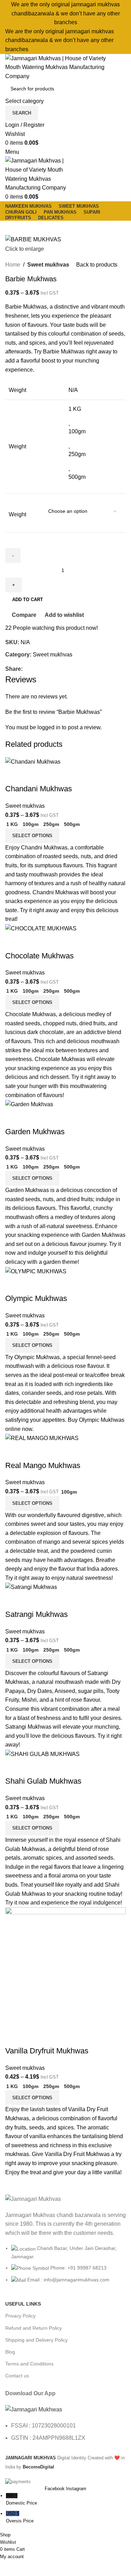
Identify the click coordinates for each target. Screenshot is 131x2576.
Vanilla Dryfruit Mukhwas (47, 2051)
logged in (49, 727)
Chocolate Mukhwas (39, 956)
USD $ (20, 2517)
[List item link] (65, 2268)
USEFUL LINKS (23, 2304)
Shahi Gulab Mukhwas (43, 1781)
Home (13, 265)
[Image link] (34, 2409)
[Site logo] (58, 67)
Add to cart (28, 600)
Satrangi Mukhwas (37, 1614)
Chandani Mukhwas (39, 789)
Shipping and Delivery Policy (37, 2340)
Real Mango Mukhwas (43, 1465)
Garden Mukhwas (35, 1132)
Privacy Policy (20, 2316)
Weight (17, 514)
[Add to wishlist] (52, 775)
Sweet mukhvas (48, 265)
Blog (10, 2352)
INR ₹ (21, 2499)
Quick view (33, 775)
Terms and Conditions (29, 2364)
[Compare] (14, 775)
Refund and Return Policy (34, 2328)
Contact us (17, 2376)
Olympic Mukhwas (36, 1298)
